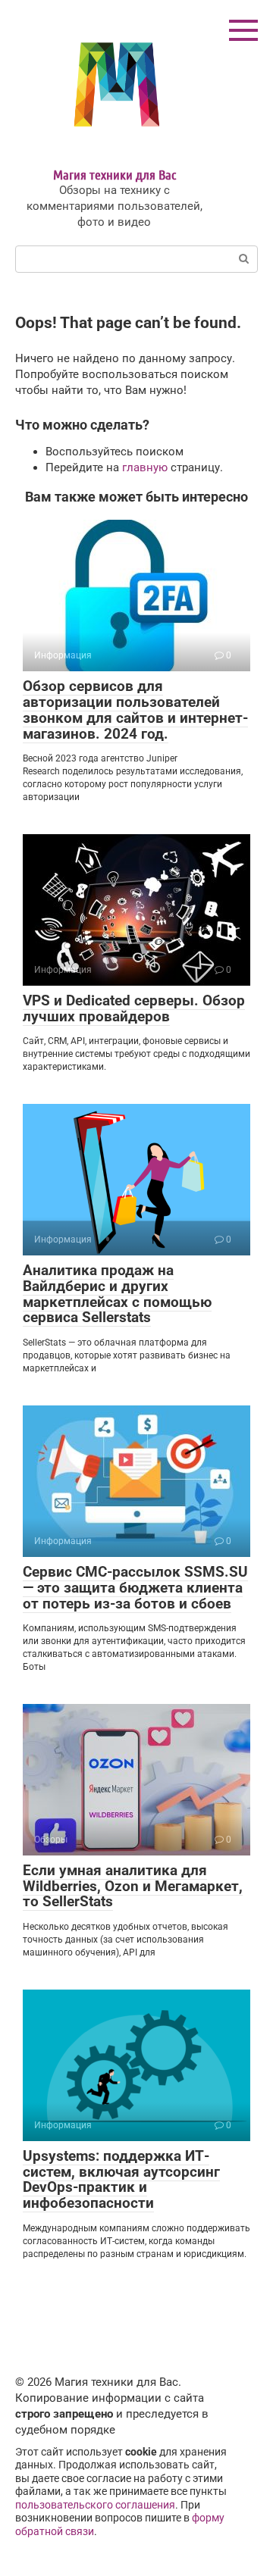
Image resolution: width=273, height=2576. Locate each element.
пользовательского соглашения (95, 2505)
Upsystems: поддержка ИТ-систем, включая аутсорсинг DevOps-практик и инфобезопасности (121, 2180)
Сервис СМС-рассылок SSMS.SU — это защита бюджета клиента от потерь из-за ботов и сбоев (135, 1588)
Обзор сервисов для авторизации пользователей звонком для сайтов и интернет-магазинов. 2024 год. (135, 710)
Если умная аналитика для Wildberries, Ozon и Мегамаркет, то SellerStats (133, 1886)
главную (145, 467)
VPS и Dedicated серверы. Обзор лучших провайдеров (134, 1008)
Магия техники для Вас (115, 174)
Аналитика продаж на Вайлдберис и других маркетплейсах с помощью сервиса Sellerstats (117, 1294)
